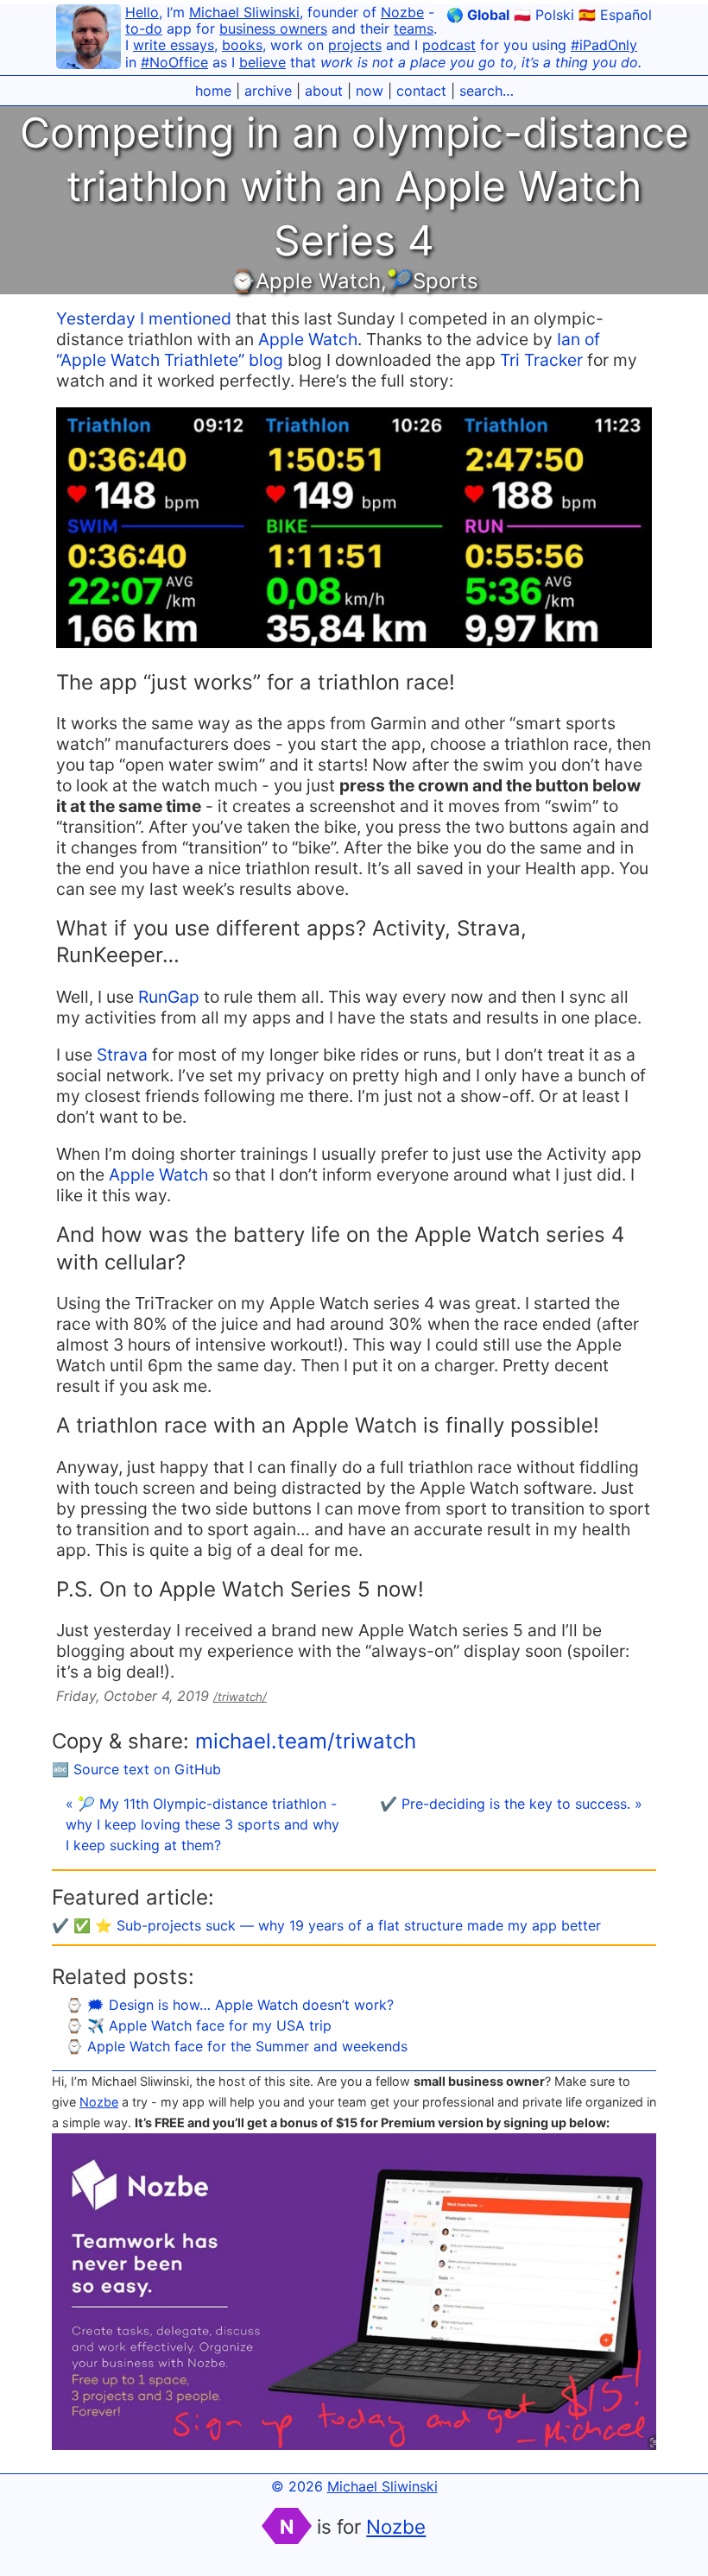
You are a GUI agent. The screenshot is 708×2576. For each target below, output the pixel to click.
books (242, 45)
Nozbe (402, 12)
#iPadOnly (604, 45)
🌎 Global (478, 15)
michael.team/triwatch (306, 1741)
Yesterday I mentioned (144, 318)
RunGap (169, 997)
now (370, 91)
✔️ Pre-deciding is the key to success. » (511, 1804)
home (213, 91)
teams (414, 28)
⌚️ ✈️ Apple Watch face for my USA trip (199, 2025)
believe (262, 62)
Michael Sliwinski (244, 12)
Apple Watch (308, 339)
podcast (449, 45)
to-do (144, 28)
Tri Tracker (541, 360)
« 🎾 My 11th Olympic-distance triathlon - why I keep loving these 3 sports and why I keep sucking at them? (202, 1824)
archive (268, 91)
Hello (142, 12)
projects (355, 45)
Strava (122, 1055)
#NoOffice (174, 62)
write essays (174, 45)
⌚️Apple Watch (305, 281)
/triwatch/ (240, 1697)
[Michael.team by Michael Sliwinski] (88, 39)
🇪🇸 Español (615, 15)
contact (421, 91)
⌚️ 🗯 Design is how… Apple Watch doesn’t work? (230, 2005)
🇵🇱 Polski (544, 15)
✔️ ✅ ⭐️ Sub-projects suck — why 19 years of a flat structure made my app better (326, 1925)
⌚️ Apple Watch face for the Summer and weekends (237, 2046)
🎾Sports (433, 281)
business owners (273, 28)
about (324, 91)
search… (487, 91)
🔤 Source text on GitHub (136, 1769)
